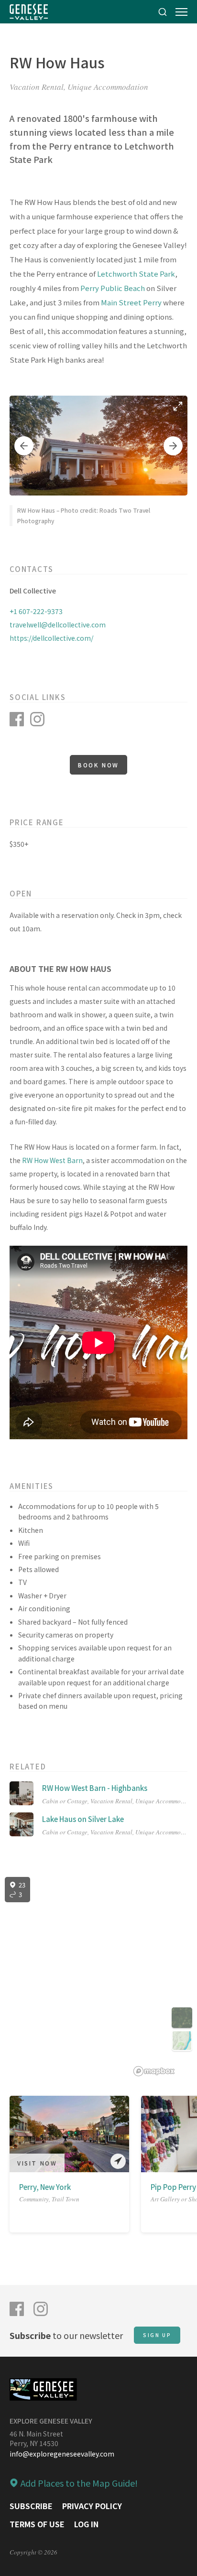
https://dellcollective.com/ (51, 638)
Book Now (98, 765)
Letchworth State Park (136, 274)
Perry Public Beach (113, 288)
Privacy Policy (92, 2506)
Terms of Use (37, 2524)
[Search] (163, 12)
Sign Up (157, 2335)
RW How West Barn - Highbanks (95, 1788)
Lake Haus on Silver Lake (83, 1819)
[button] (24, 446)
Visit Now (37, 2163)
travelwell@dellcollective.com (58, 625)
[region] (98, 1977)
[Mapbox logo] (154, 2071)
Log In (86, 2524)
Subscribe (31, 2506)
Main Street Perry (131, 302)
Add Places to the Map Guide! (79, 2483)
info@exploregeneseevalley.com (62, 2454)
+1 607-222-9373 (36, 611)
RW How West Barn (52, 1160)
